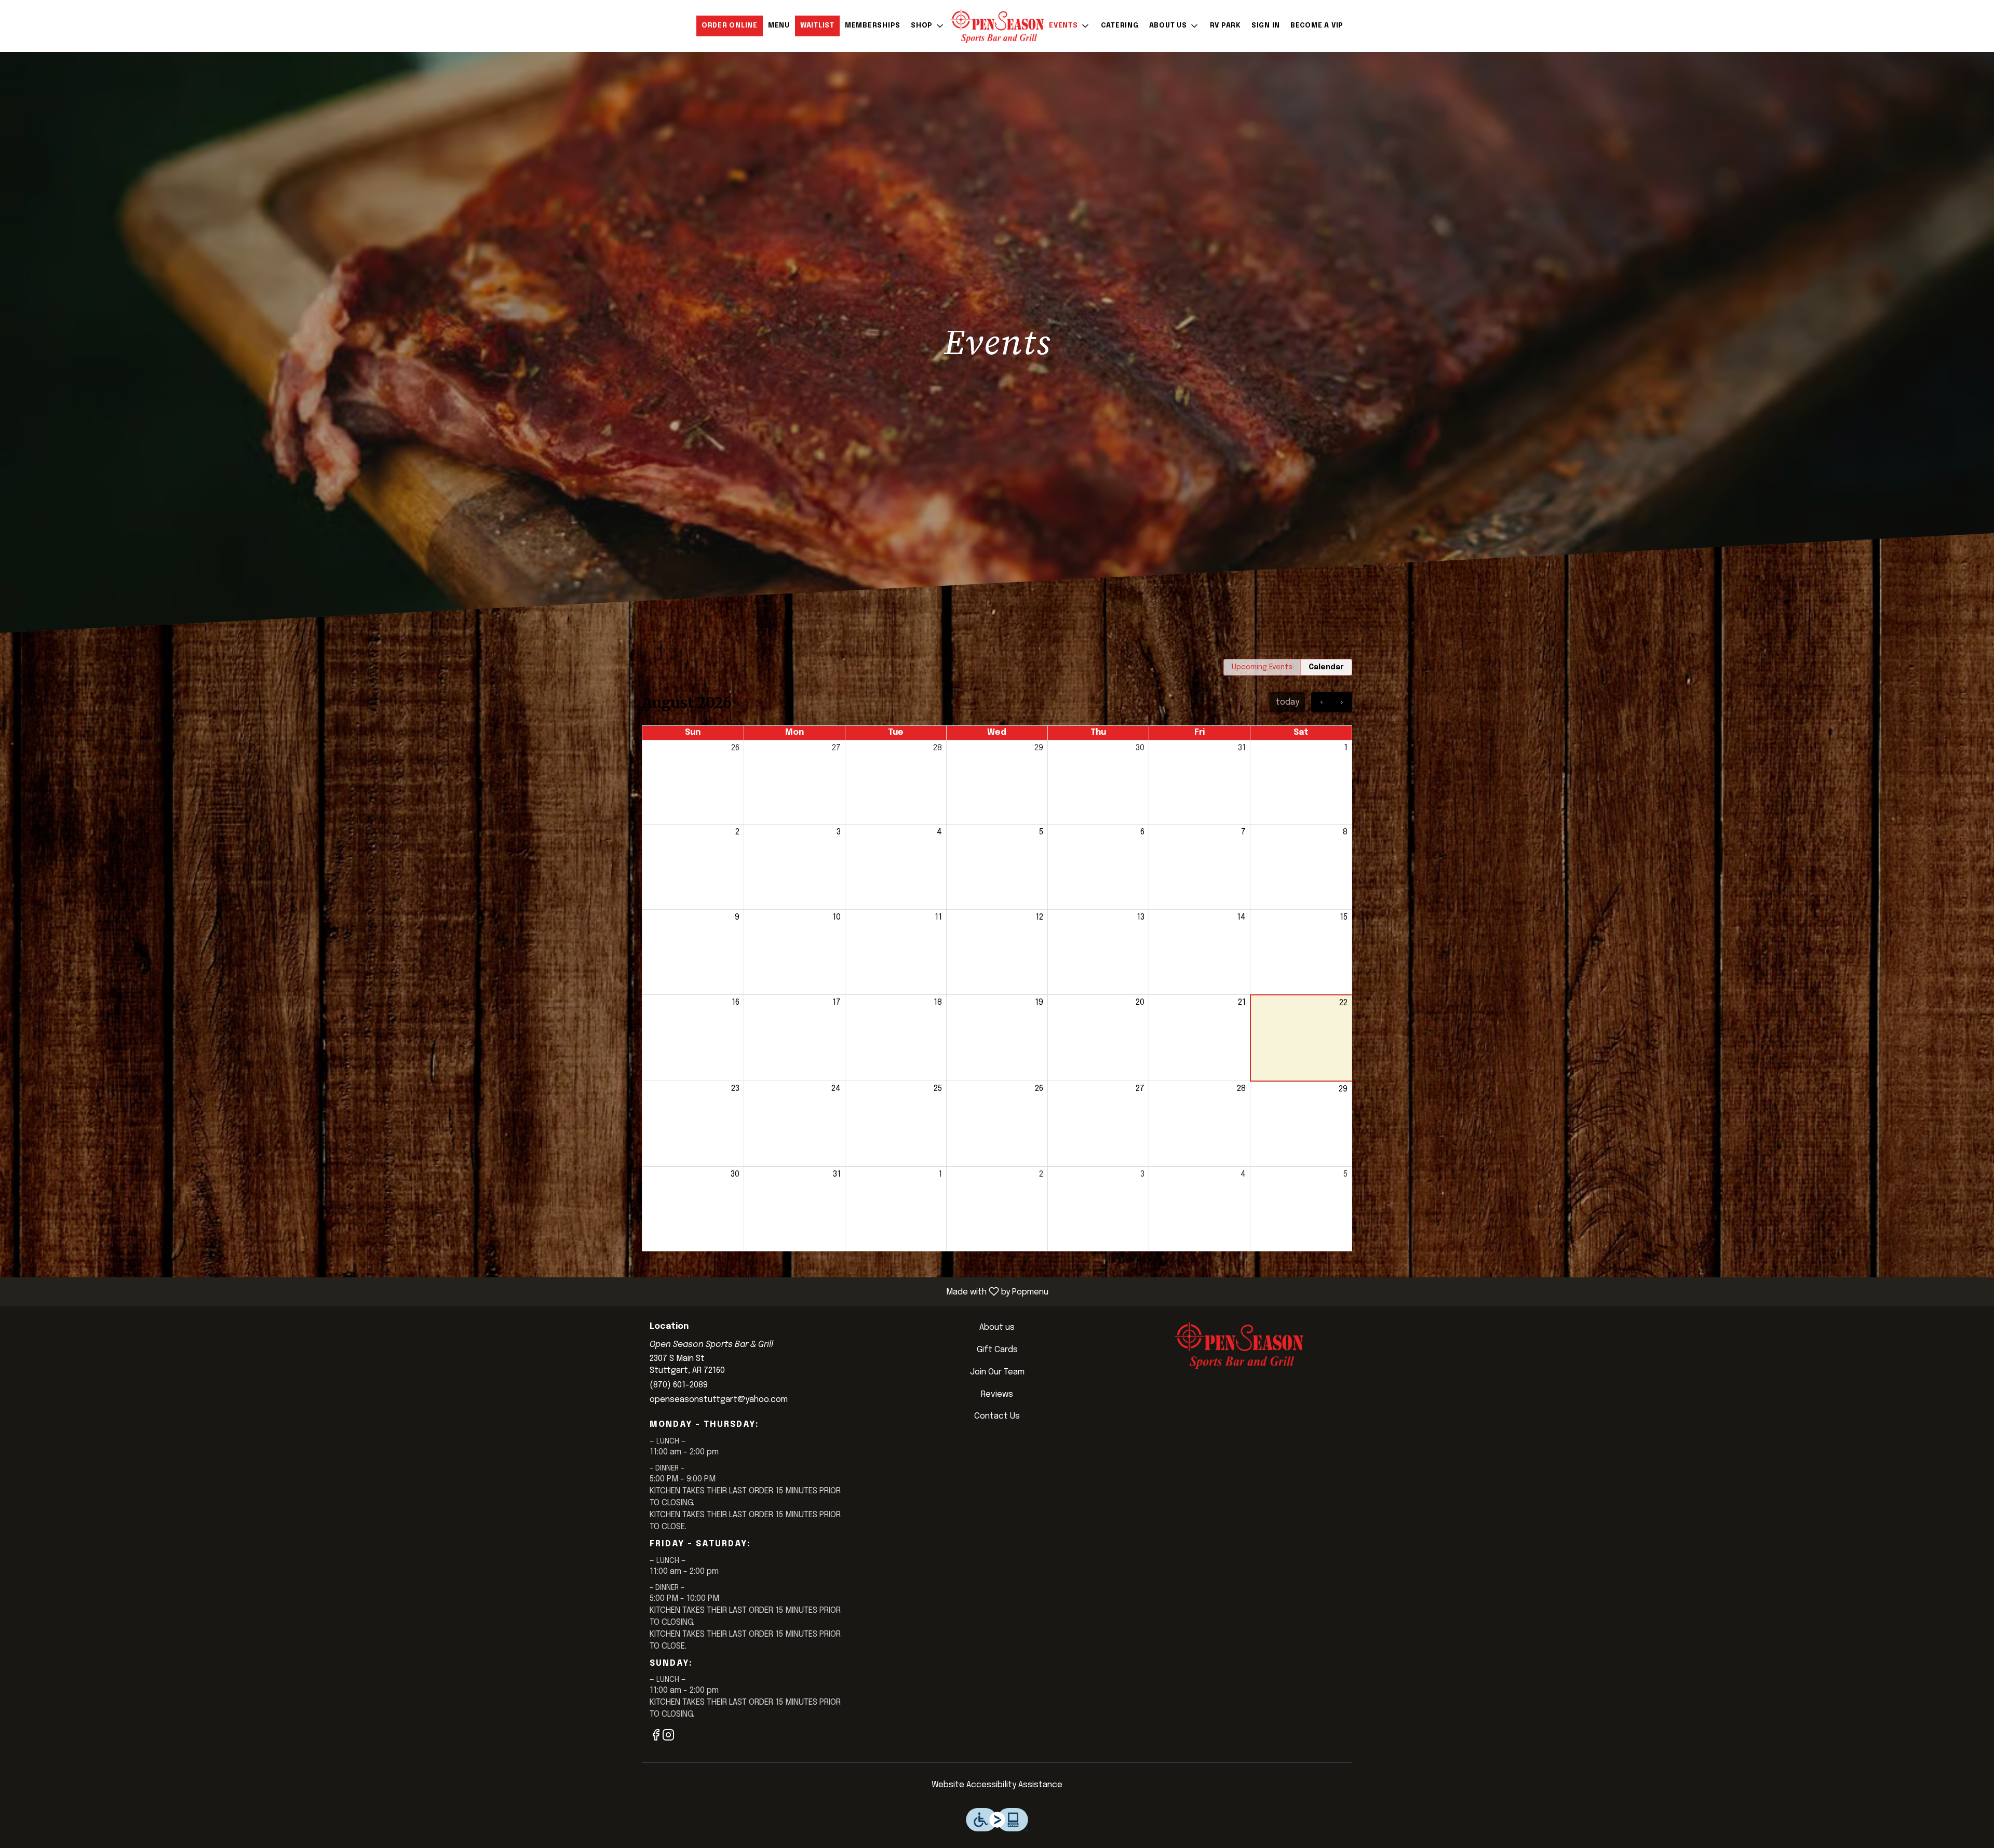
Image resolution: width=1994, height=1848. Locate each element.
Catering (1120, 26)
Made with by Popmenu (528, 1292)
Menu (779, 26)
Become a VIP (1317, 26)
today (1288, 702)
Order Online (730, 26)
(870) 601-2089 (679, 1385)
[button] (928, 26)
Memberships (873, 26)
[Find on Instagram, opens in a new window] (668, 1738)
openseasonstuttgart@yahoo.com (719, 1400)
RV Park (1225, 26)
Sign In (1266, 26)
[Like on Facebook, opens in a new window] (656, 1738)
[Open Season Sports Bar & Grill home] (997, 26)
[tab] (1262, 667)
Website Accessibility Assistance (997, 1785)
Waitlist (817, 26)
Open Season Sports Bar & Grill (1239, 1345)
